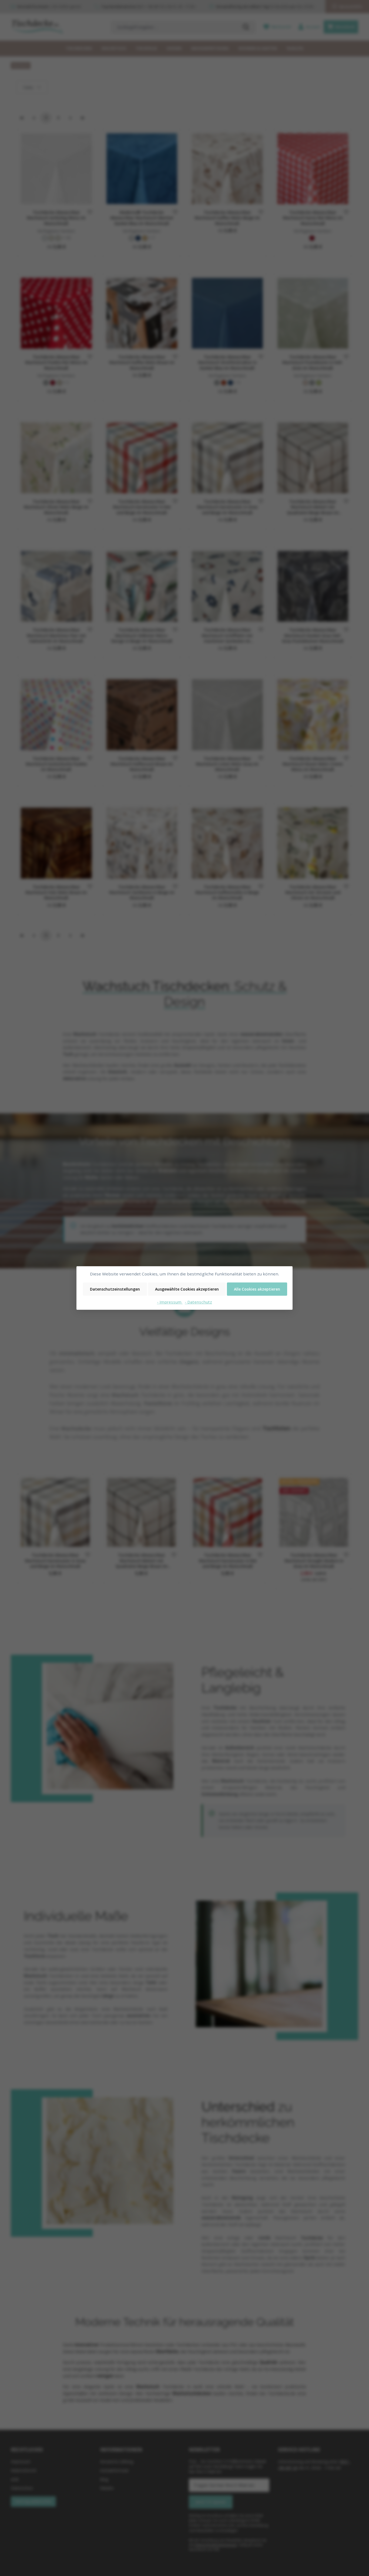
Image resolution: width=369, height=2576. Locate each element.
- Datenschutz (198, 1302)
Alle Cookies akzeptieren (257, 1289)
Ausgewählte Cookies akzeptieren (187, 1289)
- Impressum (170, 1302)
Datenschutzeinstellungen (115, 1289)
